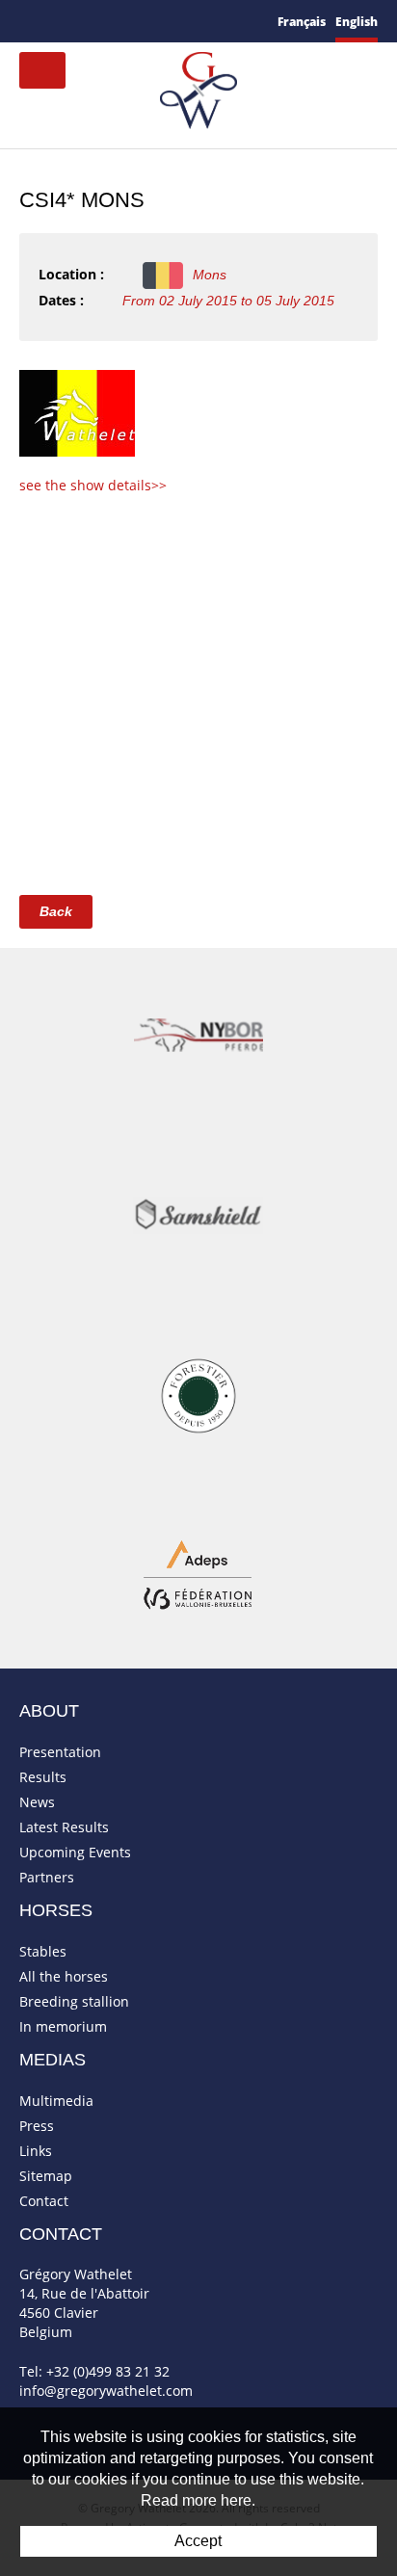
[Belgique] (77, 412)
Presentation (60, 1752)
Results (43, 1777)
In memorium (63, 2026)
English (357, 22)
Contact (44, 2201)
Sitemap (46, 2176)
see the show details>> (93, 485)
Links (36, 2151)
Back (56, 911)
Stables (43, 1951)
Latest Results (64, 1827)
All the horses (64, 1976)
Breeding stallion (74, 2001)
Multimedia (56, 2101)
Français (302, 22)
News (37, 1802)
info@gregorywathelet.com (106, 2391)
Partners (47, 1877)
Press (37, 2126)
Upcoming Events (75, 1852)
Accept (198, 2541)
